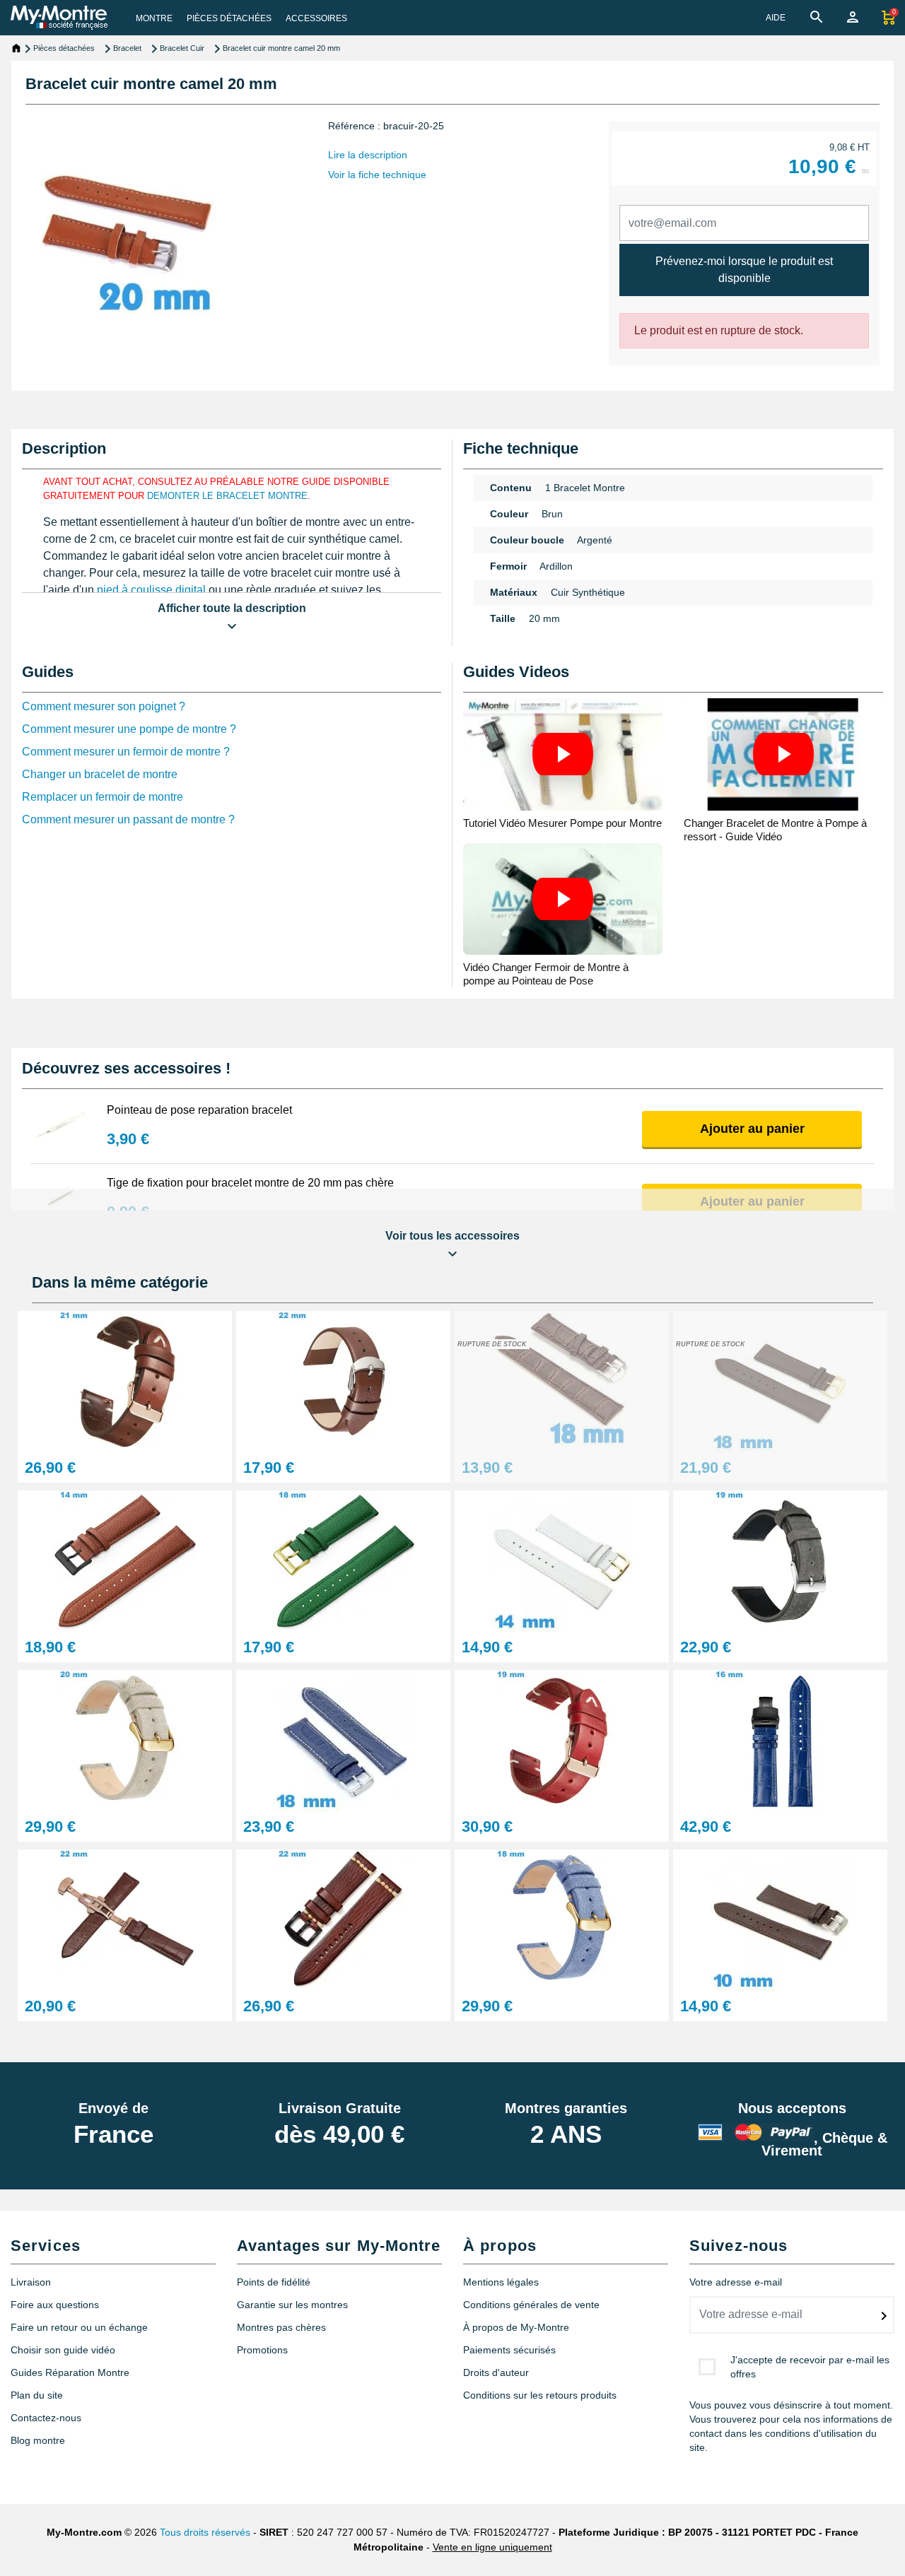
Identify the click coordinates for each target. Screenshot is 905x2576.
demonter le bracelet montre (227, 496)
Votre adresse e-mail (736, 2282)
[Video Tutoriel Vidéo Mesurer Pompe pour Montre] (563, 754)
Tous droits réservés (205, 2532)
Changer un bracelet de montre (100, 774)
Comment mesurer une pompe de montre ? (129, 729)
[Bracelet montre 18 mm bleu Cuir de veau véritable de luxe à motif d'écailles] (343, 1740)
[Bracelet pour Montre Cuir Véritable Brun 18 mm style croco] (562, 1381)
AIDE (776, 18)
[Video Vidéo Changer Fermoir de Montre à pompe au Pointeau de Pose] (563, 899)
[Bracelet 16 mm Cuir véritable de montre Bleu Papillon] (780, 1740)
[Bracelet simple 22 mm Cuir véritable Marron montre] (343, 1381)
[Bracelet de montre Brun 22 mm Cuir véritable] (125, 1919)
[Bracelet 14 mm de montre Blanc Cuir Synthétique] (562, 1560)
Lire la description (368, 155)
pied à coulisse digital (151, 590)
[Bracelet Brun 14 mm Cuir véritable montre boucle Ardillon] (125, 1560)
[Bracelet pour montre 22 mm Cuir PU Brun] (343, 1919)
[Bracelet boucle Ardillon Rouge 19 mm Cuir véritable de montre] (562, 1740)
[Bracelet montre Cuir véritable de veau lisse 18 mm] (780, 1381)
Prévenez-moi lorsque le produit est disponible (744, 270)
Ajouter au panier (752, 1129)
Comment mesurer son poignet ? (104, 706)
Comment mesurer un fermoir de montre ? (126, 752)
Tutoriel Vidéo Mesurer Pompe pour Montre (562, 823)
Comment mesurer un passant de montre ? (128, 819)
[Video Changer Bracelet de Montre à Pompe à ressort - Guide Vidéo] (783, 754)
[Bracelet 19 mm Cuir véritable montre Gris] (780, 1560)
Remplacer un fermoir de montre (103, 797)
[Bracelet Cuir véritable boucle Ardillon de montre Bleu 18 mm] (562, 1919)
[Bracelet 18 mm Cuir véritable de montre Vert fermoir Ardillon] (343, 1560)
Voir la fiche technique (377, 175)
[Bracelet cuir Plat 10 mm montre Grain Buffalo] (780, 1919)
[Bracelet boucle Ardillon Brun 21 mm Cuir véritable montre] (125, 1381)
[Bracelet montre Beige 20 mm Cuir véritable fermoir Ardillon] (125, 1740)
